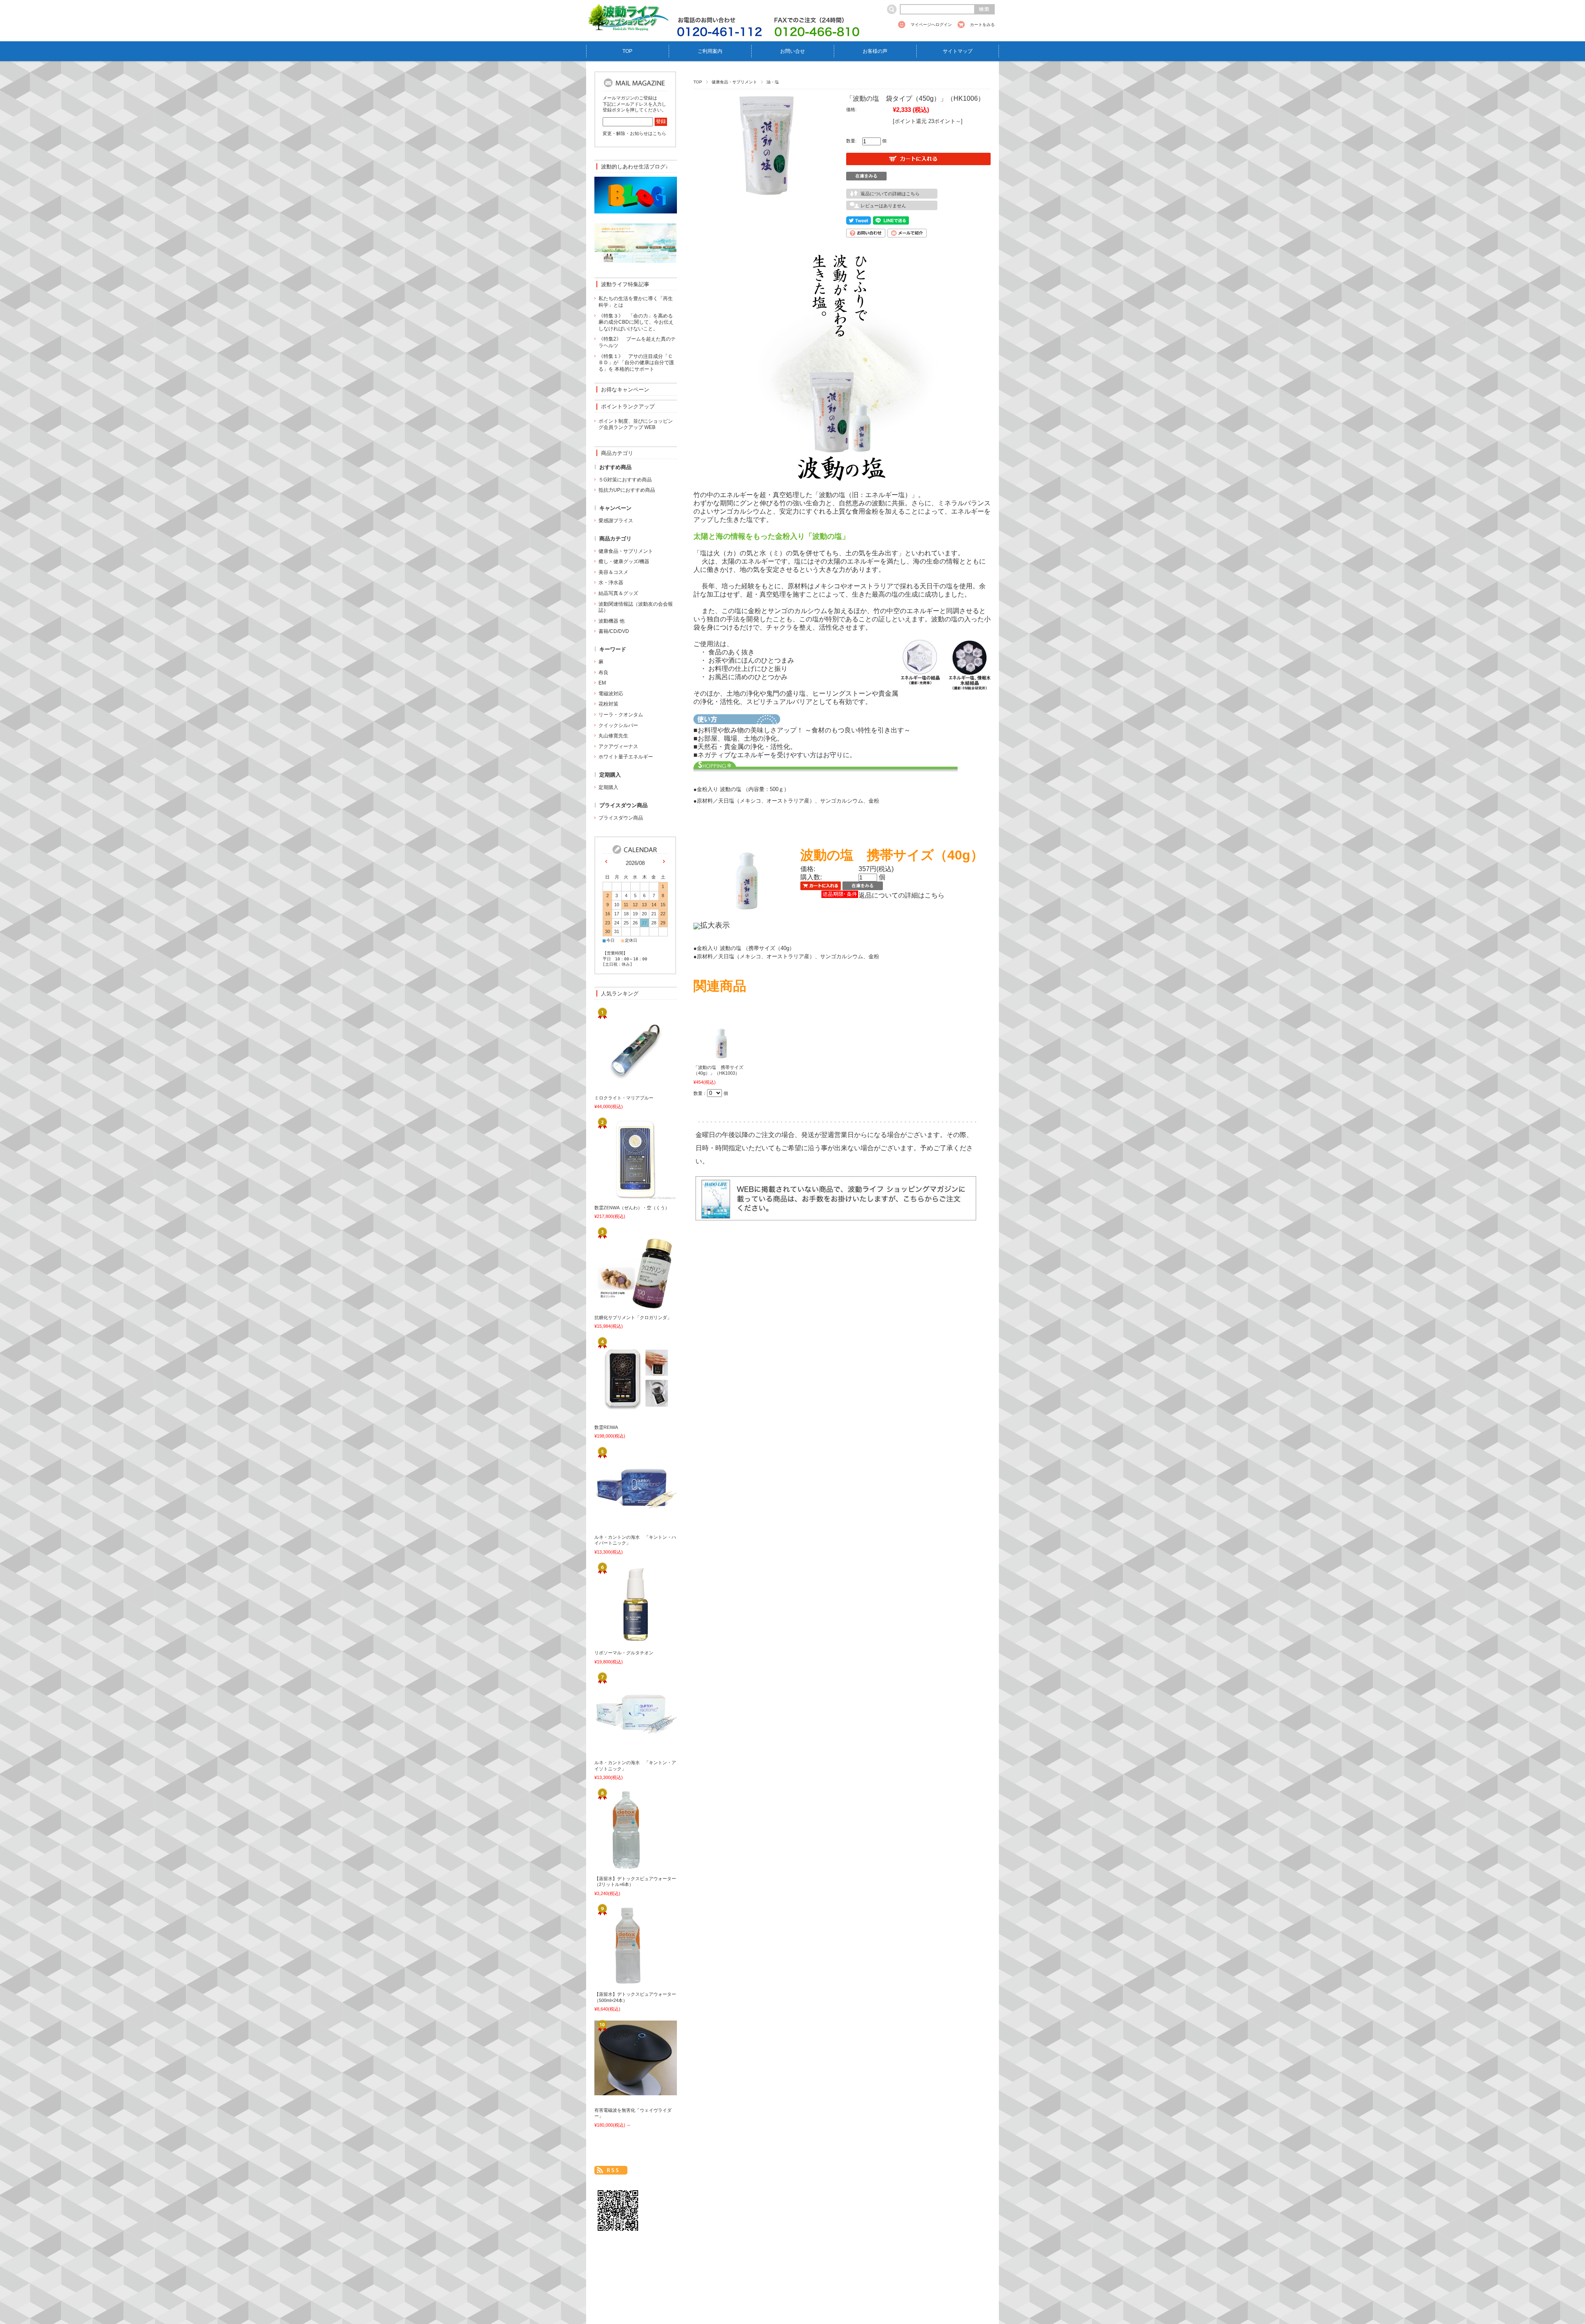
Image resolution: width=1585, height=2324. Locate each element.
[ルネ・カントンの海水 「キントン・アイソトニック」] (621, 1751)
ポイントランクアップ (628, 406)
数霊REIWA (606, 1427)
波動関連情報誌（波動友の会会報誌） (636, 607)
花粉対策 (608, 704)
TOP (627, 51)
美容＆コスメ (613, 572)
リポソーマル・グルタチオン (624, 1653)
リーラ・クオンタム (621, 715)
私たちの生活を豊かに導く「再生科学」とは (636, 302)
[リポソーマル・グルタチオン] (621, 1641)
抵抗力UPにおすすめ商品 (627, 490)
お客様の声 (875, 51)
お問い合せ (792, 51)
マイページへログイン (931, 25)
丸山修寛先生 (613, 736)
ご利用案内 (710, 51)
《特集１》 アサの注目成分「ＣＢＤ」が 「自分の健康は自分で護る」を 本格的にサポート (636, 363)
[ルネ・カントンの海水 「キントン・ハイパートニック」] (621, 1525)
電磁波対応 (611, 694)
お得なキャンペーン (625, 390)
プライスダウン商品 (621, 818)
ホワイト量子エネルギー (626, 757)
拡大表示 (715, 925)
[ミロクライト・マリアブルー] (621, 1086)
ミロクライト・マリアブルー (624, 1098)
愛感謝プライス (616, 521)
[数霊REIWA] (621, 1415)
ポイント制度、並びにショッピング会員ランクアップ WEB (636, 424)
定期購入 (608, 787)
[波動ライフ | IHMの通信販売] (627, 26)
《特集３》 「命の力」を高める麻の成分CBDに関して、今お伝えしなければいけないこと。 (636, 322)
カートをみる (982, 25)
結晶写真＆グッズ (618, 593)
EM (602, 683)
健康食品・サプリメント (734, 82)
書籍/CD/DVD (614, 631)
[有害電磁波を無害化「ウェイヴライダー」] (621, 2090)
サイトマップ (958, 51)
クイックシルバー (618, 725)
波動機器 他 (612, 621)
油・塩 (773, 82)
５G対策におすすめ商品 (625, 480)
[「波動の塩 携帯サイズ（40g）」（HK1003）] (720, 1055)
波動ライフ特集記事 (625, 284)
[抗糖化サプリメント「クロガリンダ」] (621, 1305)
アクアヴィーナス (618, 746)
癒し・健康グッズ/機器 (624, 561)
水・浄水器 (611, 583)
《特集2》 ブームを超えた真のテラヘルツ (637, 342)
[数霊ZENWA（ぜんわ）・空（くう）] (621, 1196)
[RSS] (611, 2170)
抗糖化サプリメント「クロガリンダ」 (633, 1317)
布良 (603, 673)
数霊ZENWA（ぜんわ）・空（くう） (632, 1208)
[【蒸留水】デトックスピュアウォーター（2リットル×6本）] (621, 1867)
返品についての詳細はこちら (890, 194)
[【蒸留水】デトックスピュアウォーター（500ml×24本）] (621, 1983)
